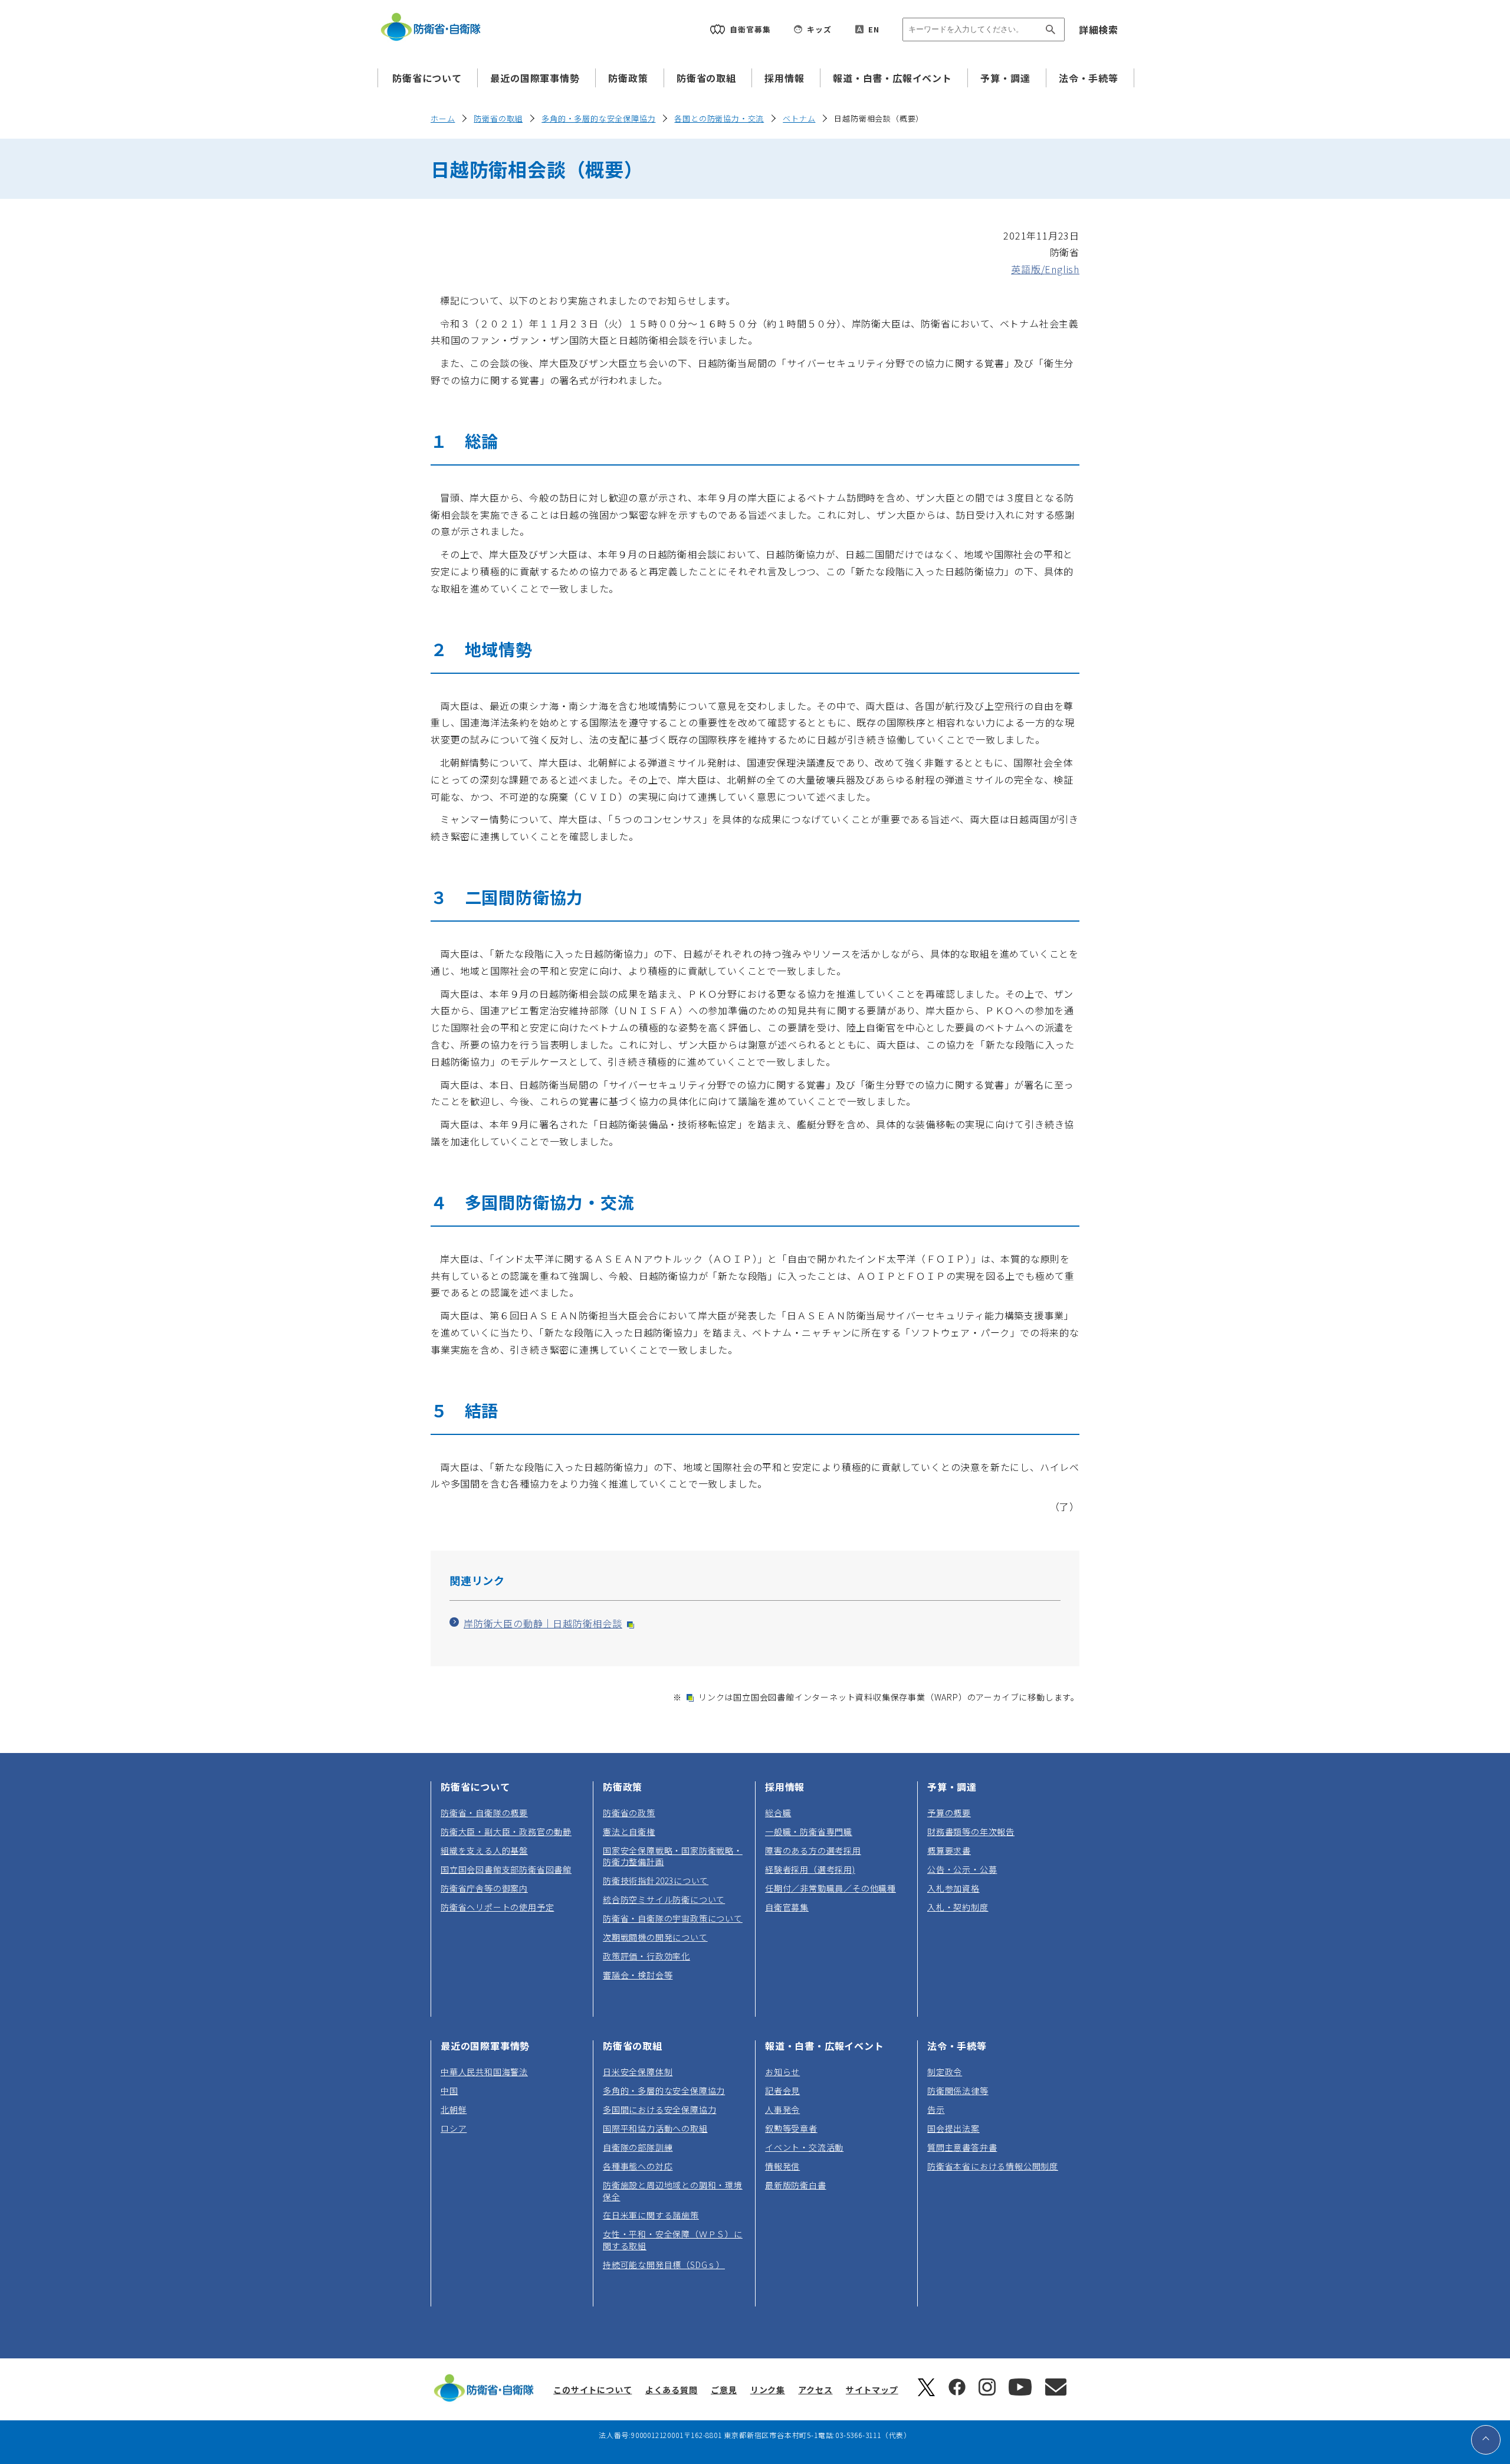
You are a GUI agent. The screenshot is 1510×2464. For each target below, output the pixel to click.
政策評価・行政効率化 (646, 1956)
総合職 (778, 1813)
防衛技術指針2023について (656, 1880)
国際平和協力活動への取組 (655, 2128)
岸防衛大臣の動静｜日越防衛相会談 (548, 1623)
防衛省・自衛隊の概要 (484, 1813)
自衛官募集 (787, 1907)
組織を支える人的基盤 (484, 1850)
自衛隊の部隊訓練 (638, 2147)
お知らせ (782, 2072)
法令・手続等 (1089, 78)
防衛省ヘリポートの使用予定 (497, 1907)
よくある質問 (672, 2390)
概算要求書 (949, 1850)
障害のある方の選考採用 (813, 1850)
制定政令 (945, 2072)
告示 (936, 2109)
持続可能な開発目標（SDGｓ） (664, 2265)
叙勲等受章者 (791, 2128)
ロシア (454, 2128)
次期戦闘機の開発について (655, 1937)
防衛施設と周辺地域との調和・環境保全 (673, 2191)
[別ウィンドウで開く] (926, 2393)
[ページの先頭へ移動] (1486, 2440)
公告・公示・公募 (962, 1869)
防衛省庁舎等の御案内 (484, 1888)
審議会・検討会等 (638, 1975)
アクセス (815, 2390)
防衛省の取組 (706, 78)
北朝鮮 (454, 2109)
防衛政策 (628, 78)
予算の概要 (949, 1813)
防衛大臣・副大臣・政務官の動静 (506, 1831)
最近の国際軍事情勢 (535, 78)
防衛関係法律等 (958, 2091)
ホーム (443, 118)
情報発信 (782, 2166)
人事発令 (782, 2109)
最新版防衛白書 (796, 2185)
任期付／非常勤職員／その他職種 (830, 1888)
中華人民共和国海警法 (484, 2072)
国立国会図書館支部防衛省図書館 (506, 1869)
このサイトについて (592, 2390)
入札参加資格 (953, 1888)
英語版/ (1045, 269)
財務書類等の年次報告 (971, 1831)
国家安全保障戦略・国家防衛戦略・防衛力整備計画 (673, 1856)
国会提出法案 (953, 2128)
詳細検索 (1099, 30)
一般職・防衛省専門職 (809, 1831)
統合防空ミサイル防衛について (664, 1899)
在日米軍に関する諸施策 (651, 2215)
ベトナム (799, 118)
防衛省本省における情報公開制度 (993, 2166)
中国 (449, 2091)
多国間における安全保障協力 (659, 2109)
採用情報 (784, 78)
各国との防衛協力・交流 (719, 118)
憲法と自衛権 (629, 1831)
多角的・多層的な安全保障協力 (598, 118)
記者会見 (782, 2091)
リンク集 (768, 2390)
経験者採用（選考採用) (810, 1869)
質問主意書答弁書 (962, 2147)
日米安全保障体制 (638, 2072)
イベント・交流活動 (804, 2147)
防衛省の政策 (629, 1813)
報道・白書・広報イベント (892, 78)
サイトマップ (872, 2390)
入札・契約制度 (958, 1907)
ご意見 (724, 2390)
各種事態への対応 (638, 2166)
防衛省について (427, 78)
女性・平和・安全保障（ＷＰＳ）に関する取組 (673, 2239)
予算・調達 (1005, 78)
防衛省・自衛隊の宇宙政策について (673, 1918)
